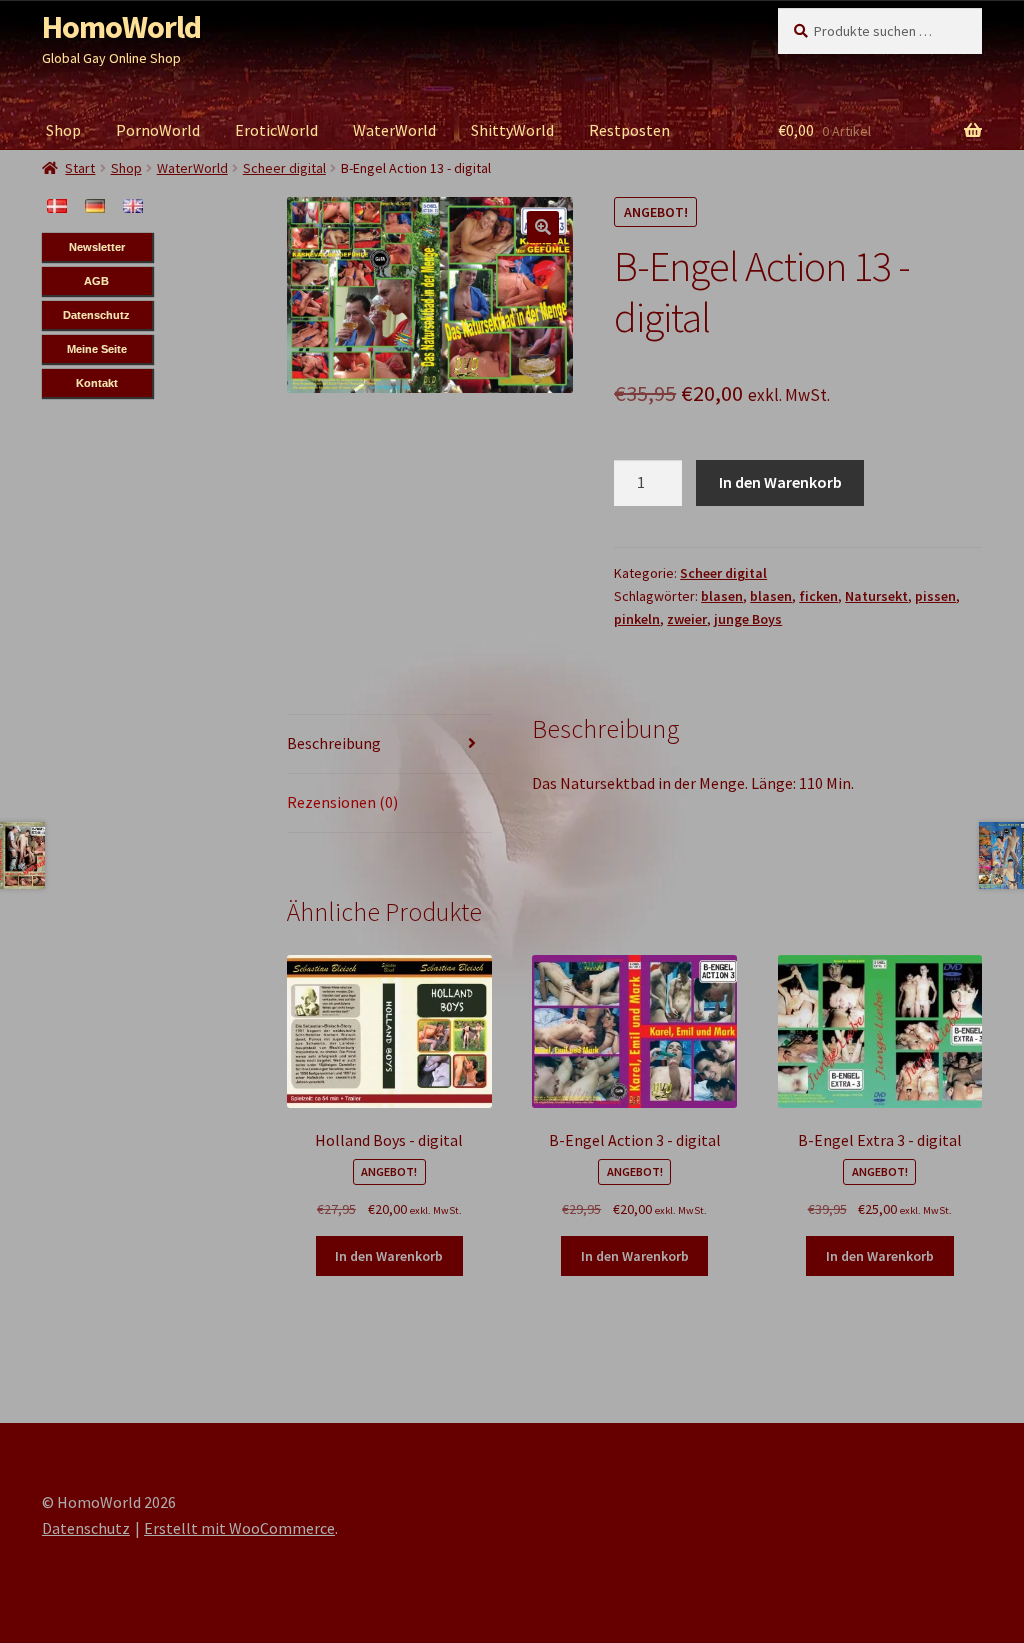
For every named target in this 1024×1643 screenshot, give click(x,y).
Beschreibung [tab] (334, 743)
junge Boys (748, 619)
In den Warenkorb (780, 482)
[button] (543, 227)
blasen (722, 596)
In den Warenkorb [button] (389, 1256)
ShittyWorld (512, 130)
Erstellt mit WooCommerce (239, 1528)
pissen (935, 596)
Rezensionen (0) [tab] (342, 802)
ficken (818, 596)
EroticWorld (276, 130)
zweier (687, 619)
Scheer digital (723, 573)
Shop (63, 130)
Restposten (629, 130)
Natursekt (876, 596)
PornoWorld (158, 130)
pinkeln (637, 619)
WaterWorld (394, 130)
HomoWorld (121, 27)
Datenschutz (86, 1528)
